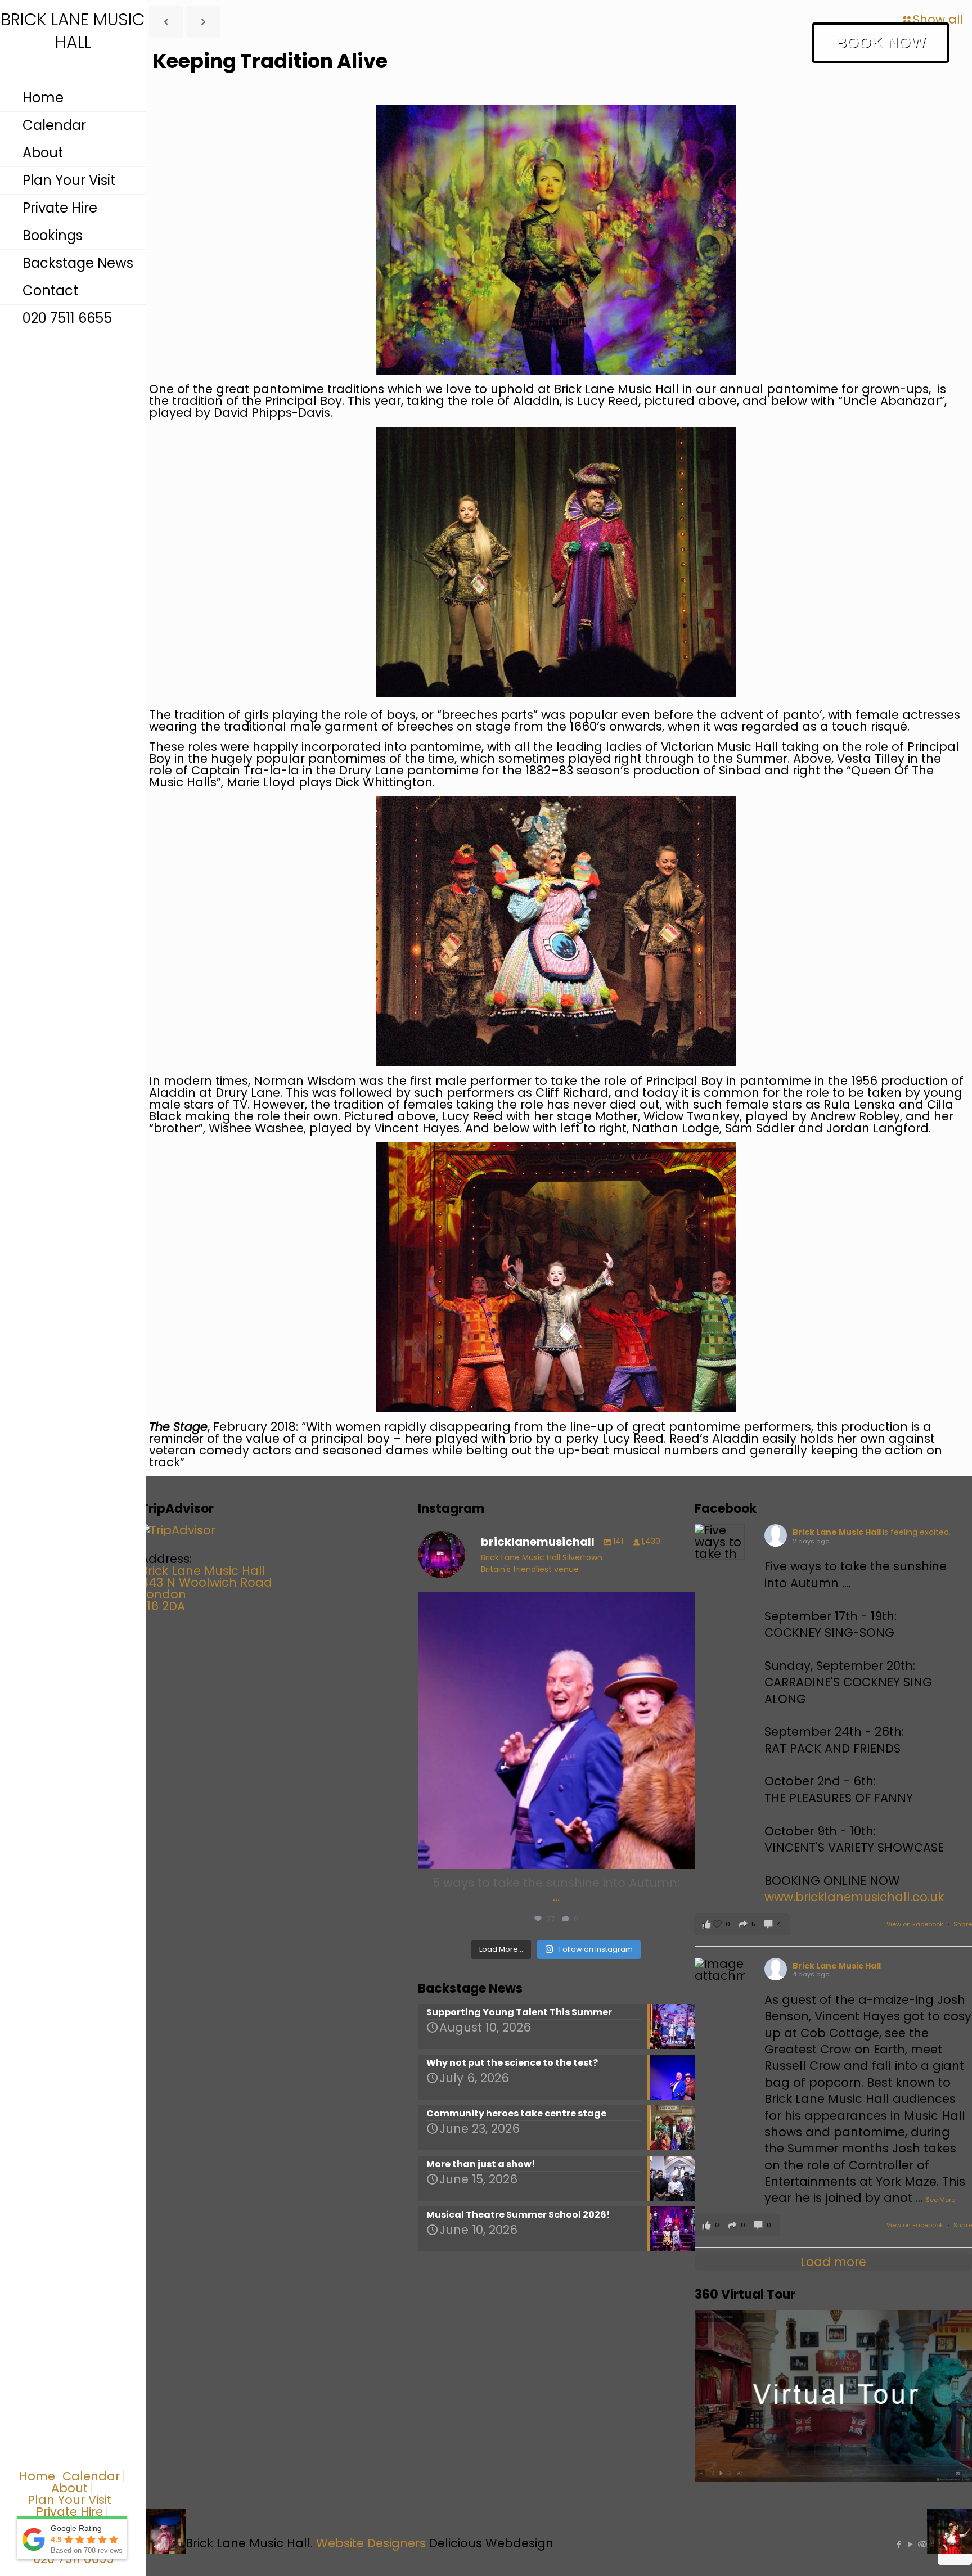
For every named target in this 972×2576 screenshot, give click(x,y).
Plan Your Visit (69, 2500)
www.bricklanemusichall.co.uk (854, 1897)
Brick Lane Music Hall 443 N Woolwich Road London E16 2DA (206, 1588)
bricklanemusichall (553, 1604)
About (69, 2488)
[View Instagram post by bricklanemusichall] (683, 1855)
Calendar (91, 2476)
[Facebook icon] (899, 2544)
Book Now (880, 42)
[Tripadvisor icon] (922, 2544)
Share (963, 1924)
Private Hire (69, 2512)
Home (37, 2476)
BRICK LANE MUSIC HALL (73, 31)
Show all (938, 19)
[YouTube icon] (910, 2544)
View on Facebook (916, 1924)
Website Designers (371, 2543)
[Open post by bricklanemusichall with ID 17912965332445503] (557, 1730)
